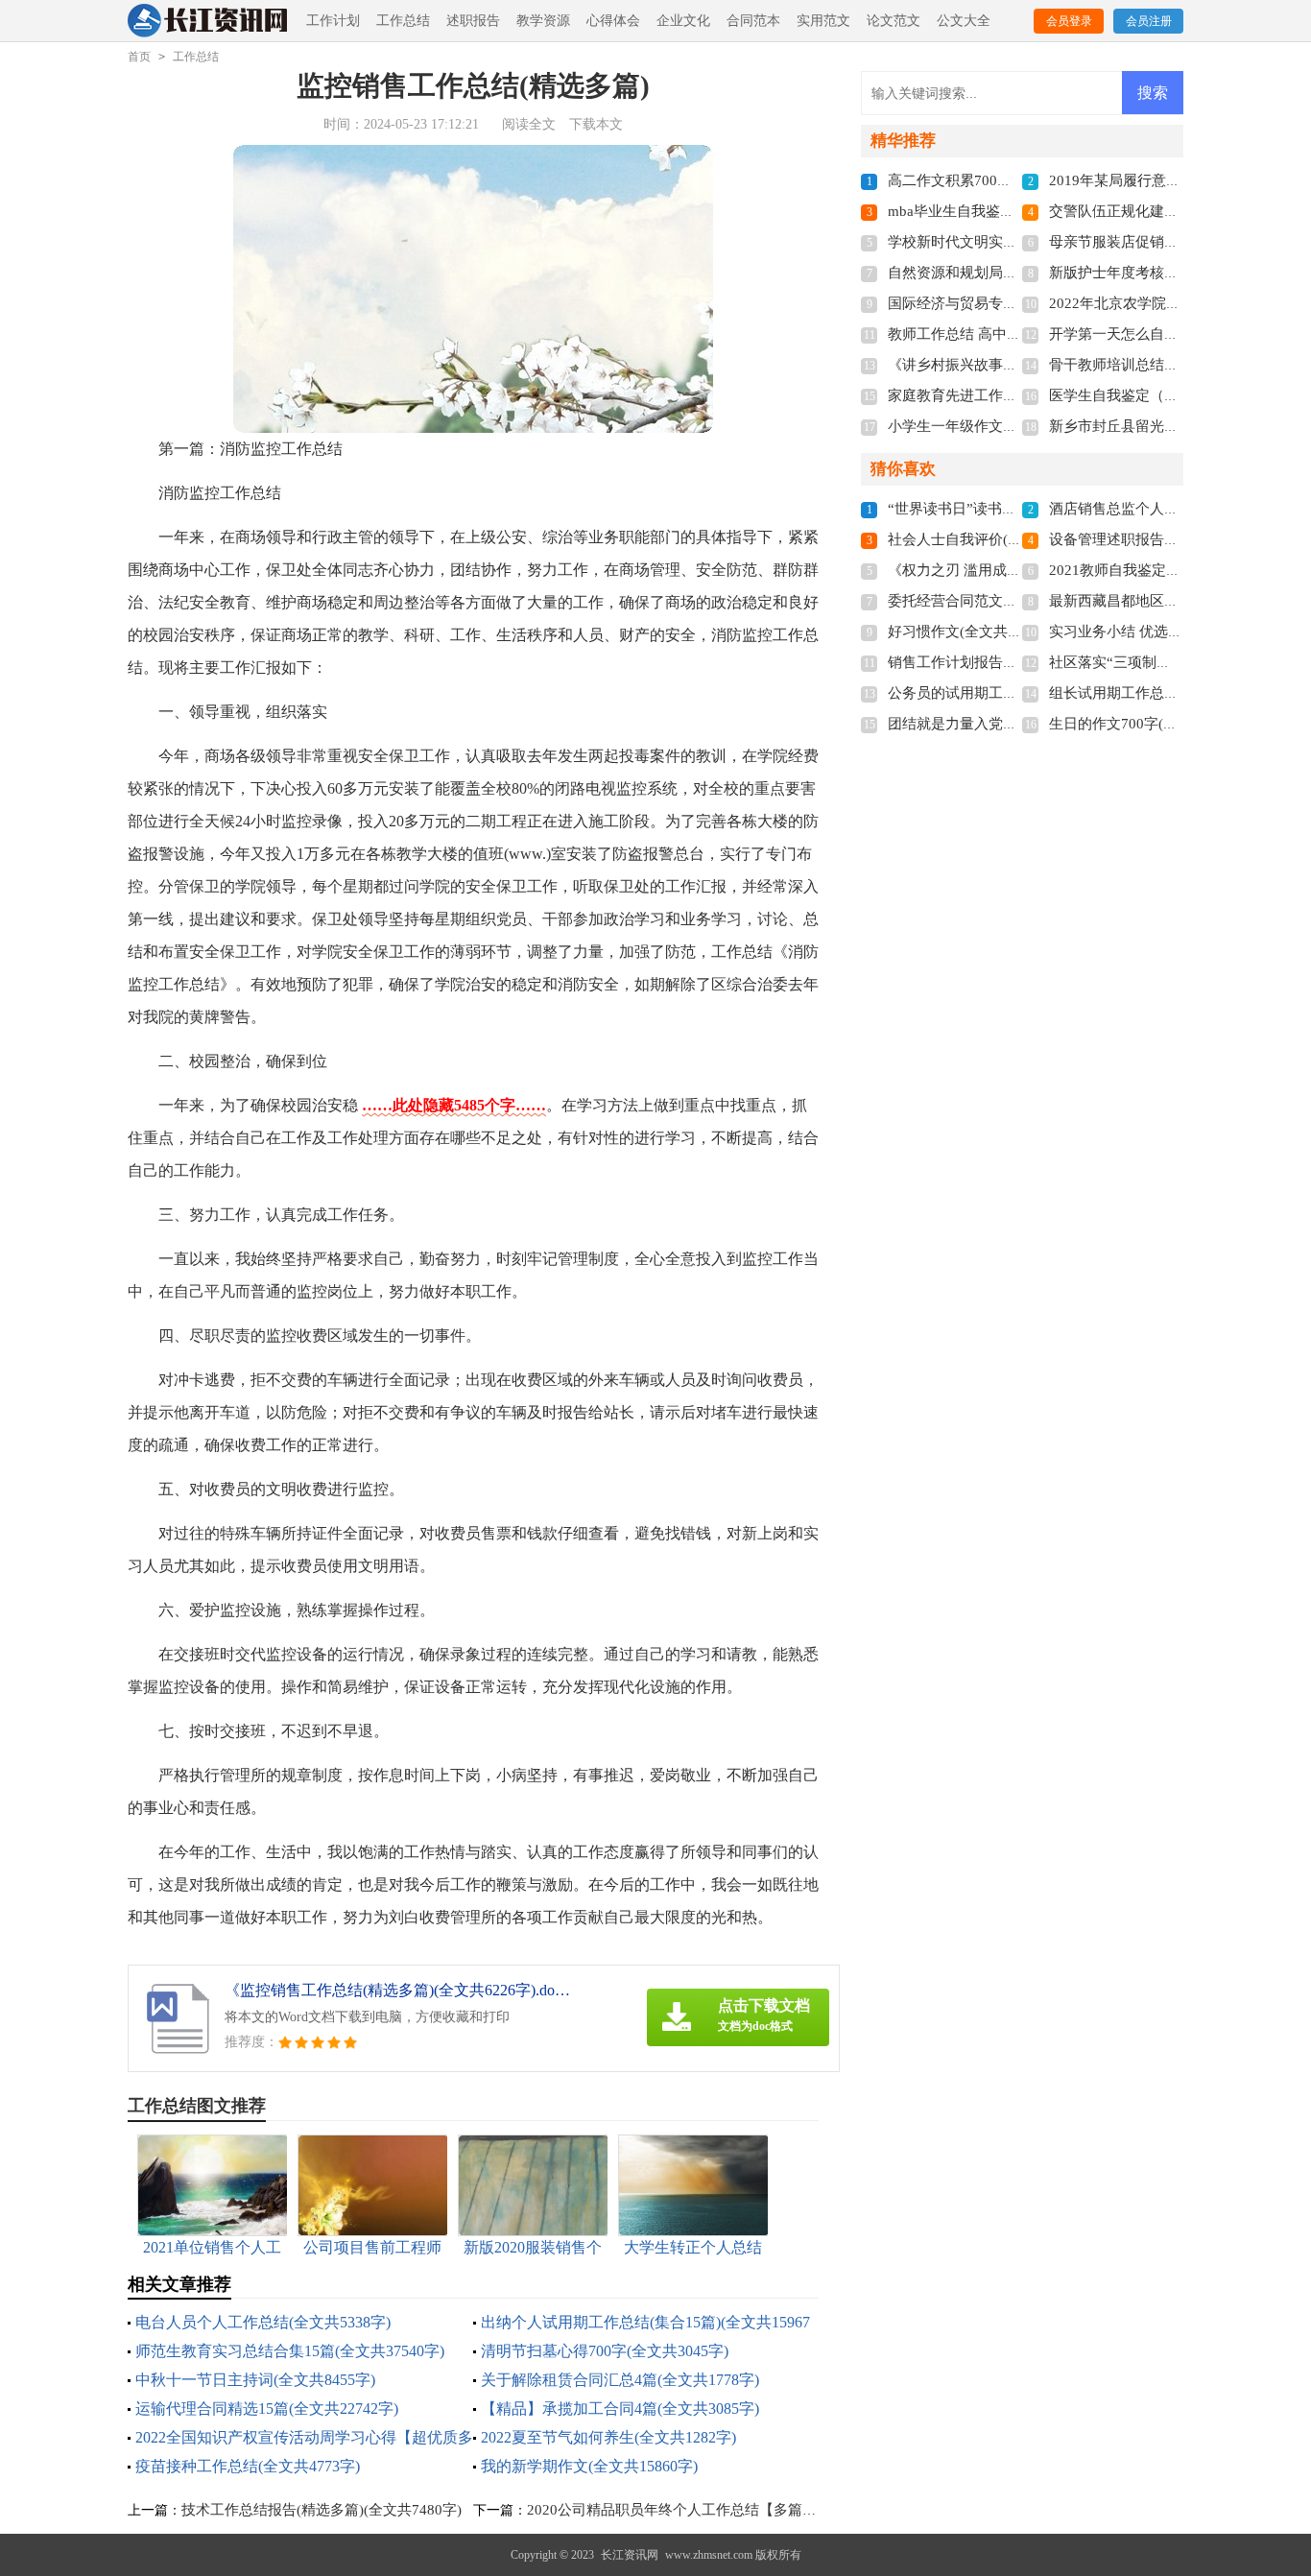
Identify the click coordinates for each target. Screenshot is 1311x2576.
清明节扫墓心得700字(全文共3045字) (605, 2351)
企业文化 (683, 21)
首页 (139, 57)
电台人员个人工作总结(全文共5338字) (263, 2322)
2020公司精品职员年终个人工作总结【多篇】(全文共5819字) (721, 2510)
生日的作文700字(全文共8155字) (1153, 724)
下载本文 (596, 124)
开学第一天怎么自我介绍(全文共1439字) (1177, 334)
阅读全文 (529, 124)
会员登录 (1069, 21)
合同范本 (753, 21)
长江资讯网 (630, 2555)
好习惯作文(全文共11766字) (977, 632)
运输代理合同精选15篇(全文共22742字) (267, 2409)
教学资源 (543, 21)
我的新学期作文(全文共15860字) (589, 2466)
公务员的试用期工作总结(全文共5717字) (1016, 693)
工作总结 (403, 21)
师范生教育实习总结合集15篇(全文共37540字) (290, 2351)
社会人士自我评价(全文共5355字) (994, 539)
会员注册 (1149, 21)
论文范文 (894, 21)
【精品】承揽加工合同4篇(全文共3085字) (620, 2409)
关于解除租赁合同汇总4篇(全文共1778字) (620, 2380)
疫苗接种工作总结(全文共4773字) (248, 2466)
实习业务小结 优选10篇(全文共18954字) (1176, 632)
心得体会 (613, 21)
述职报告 (473, 21)
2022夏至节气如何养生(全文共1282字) (608, 2437)
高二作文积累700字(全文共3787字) (999, 180)
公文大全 (964, 21)
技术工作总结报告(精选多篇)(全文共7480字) (322, 2510)
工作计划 (333, 21)
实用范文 (823, 21)
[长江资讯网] (209, 22)
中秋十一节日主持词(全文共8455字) (255, 2380)
